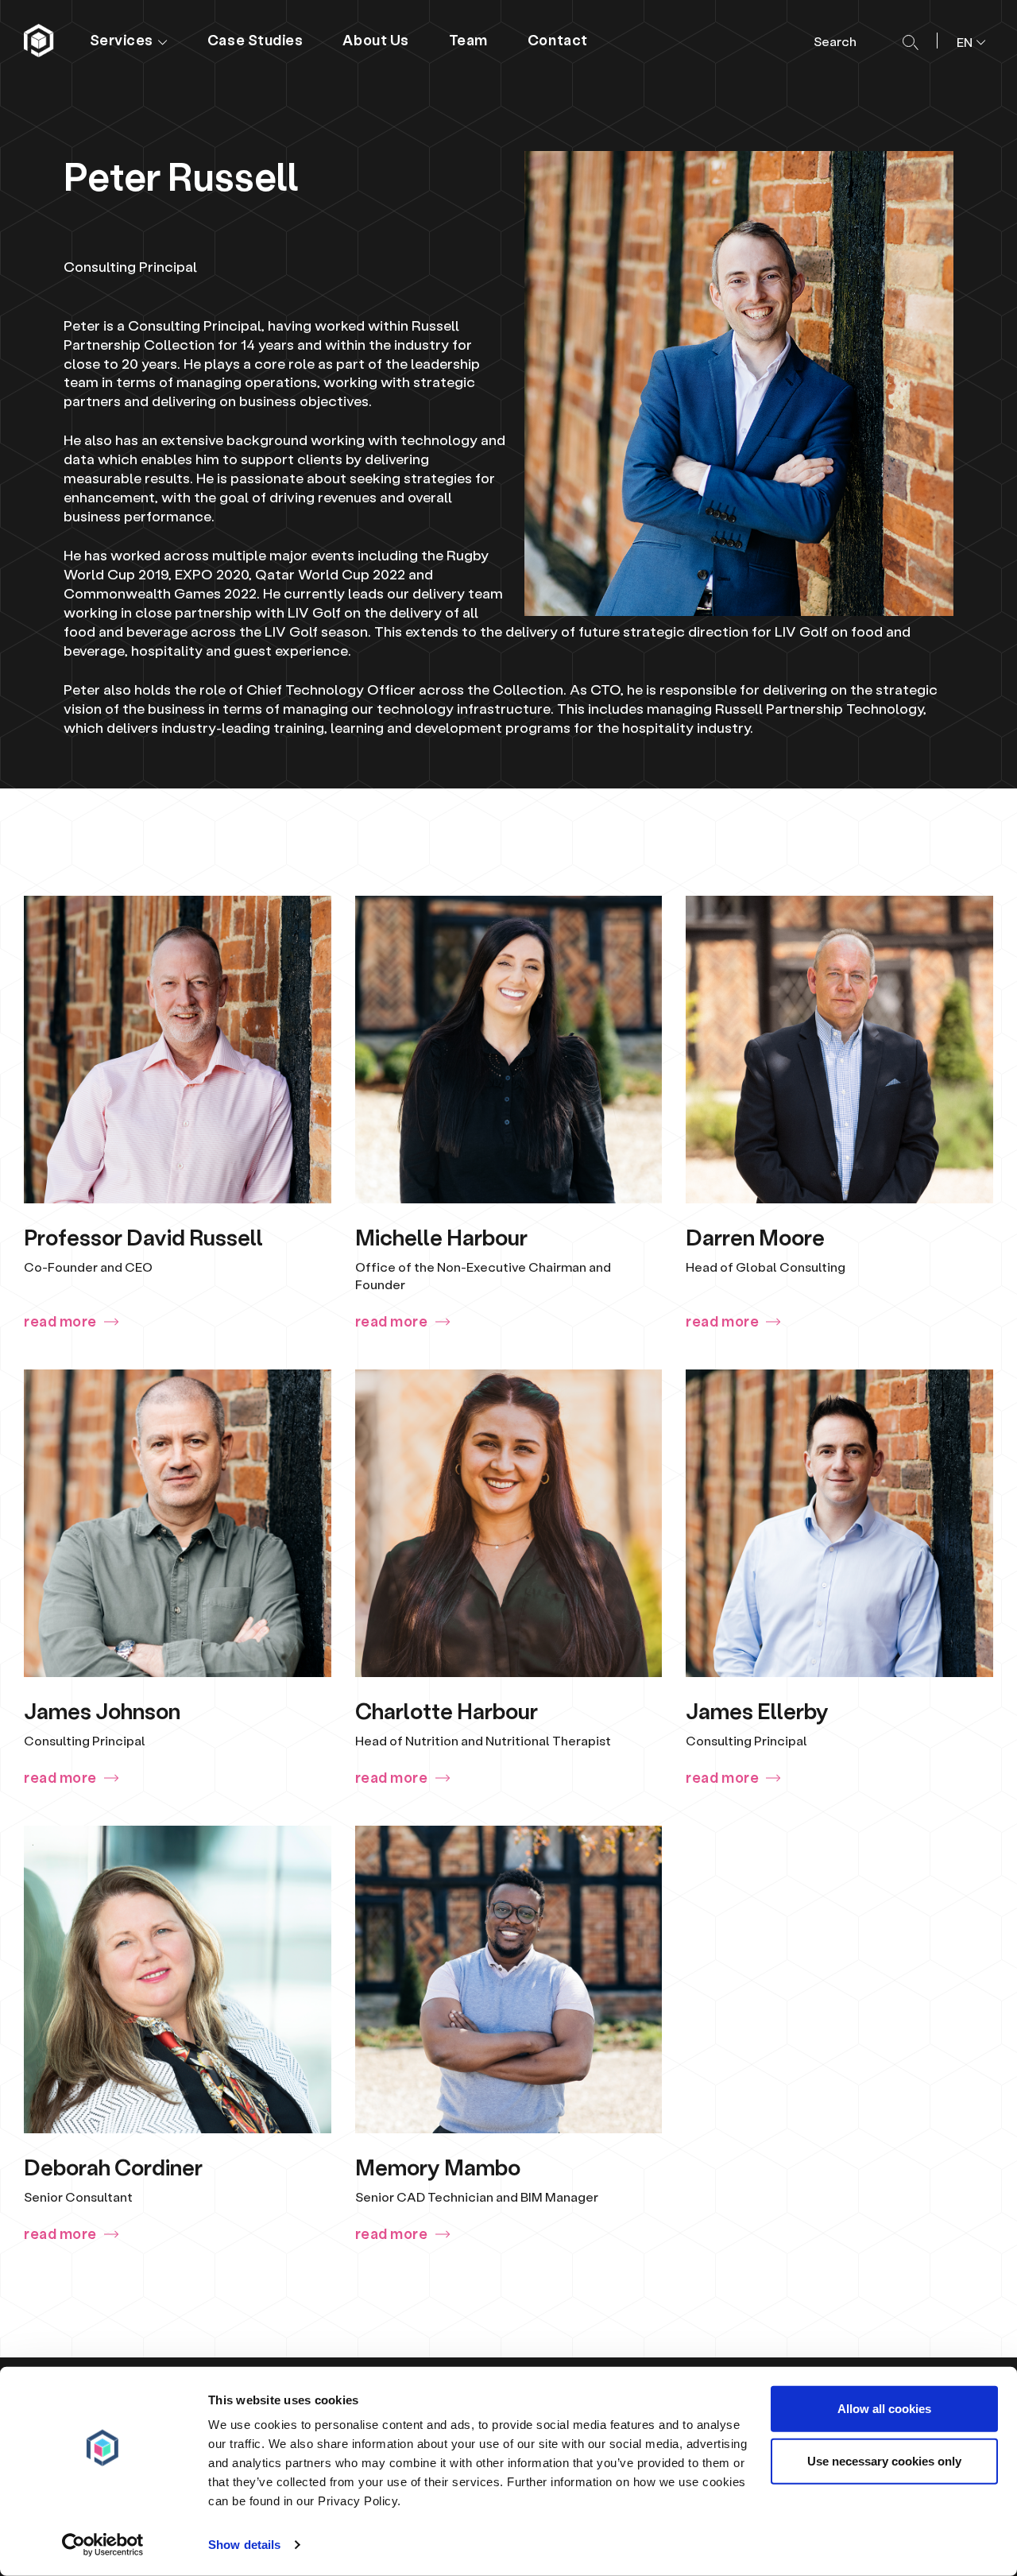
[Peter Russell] (40, 41)
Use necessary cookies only (884, 2460)
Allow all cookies (884, 2409)
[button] (965, 41)
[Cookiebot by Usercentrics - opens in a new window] (103, 2545)
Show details (244, 2545)
